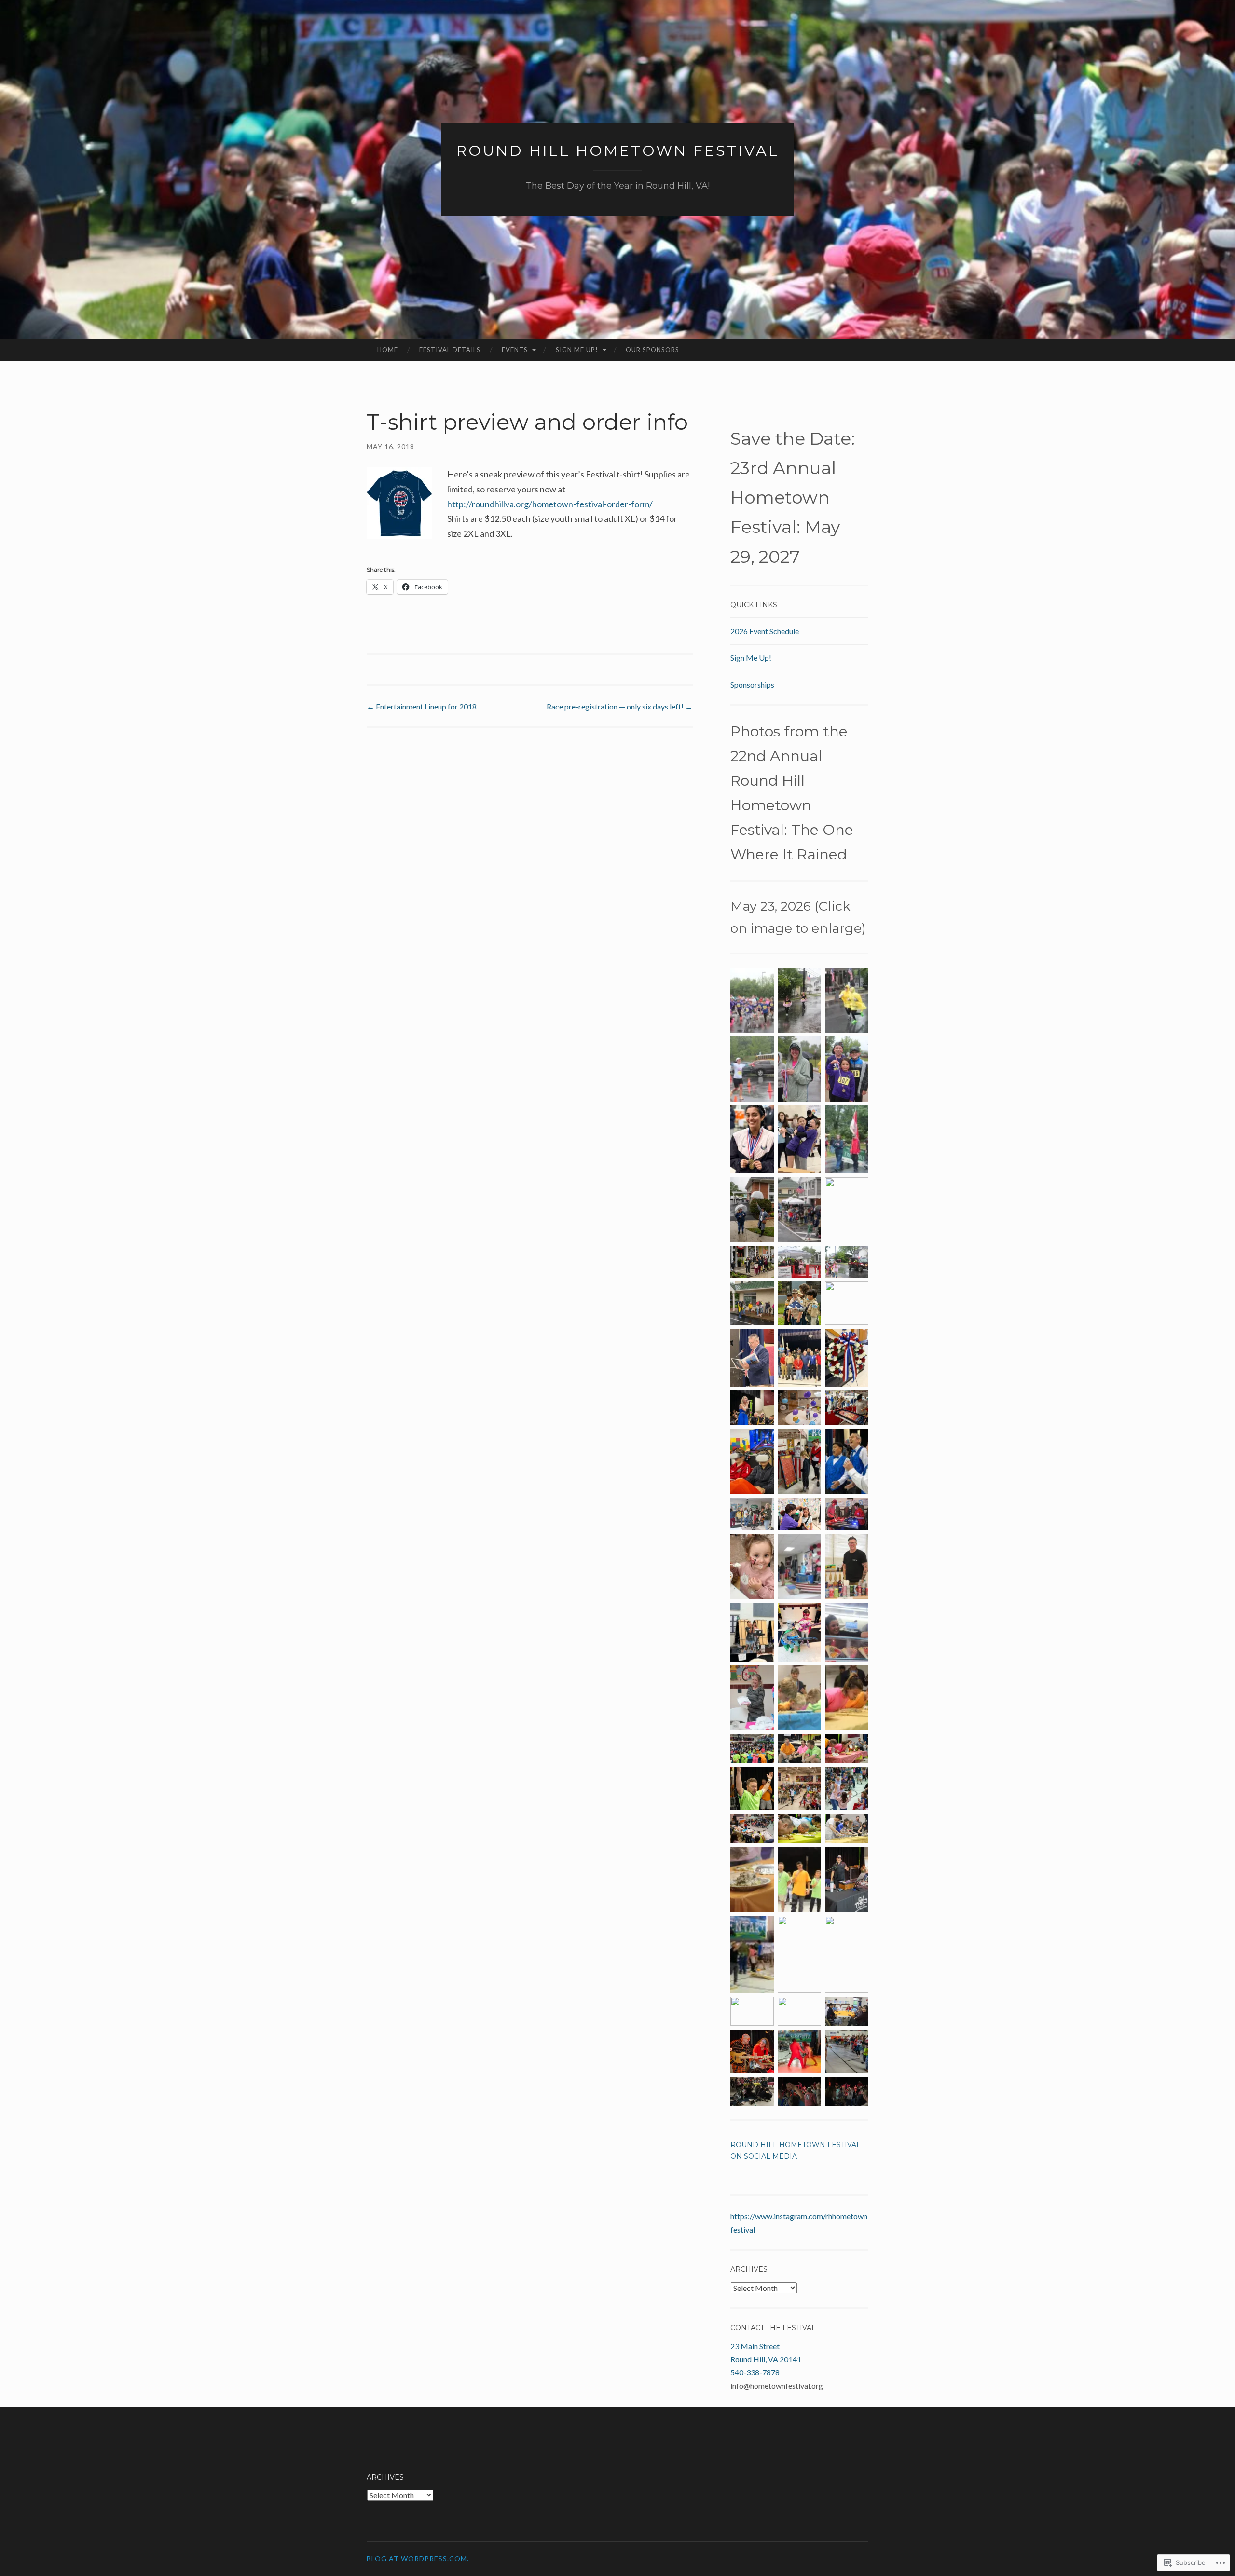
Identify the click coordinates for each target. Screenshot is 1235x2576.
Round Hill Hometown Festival (618, 151)
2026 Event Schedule (765, 631)
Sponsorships (752, 685)
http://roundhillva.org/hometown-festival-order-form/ (550, 504)
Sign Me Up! (577, 350)
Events (515, 350)
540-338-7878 (755, 2372)
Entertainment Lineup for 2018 (422, 706)
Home (388, 350)
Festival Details (450, 350)
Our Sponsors (652, 350)
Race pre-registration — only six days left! (620, 706)
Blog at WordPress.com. (418, 2558)
